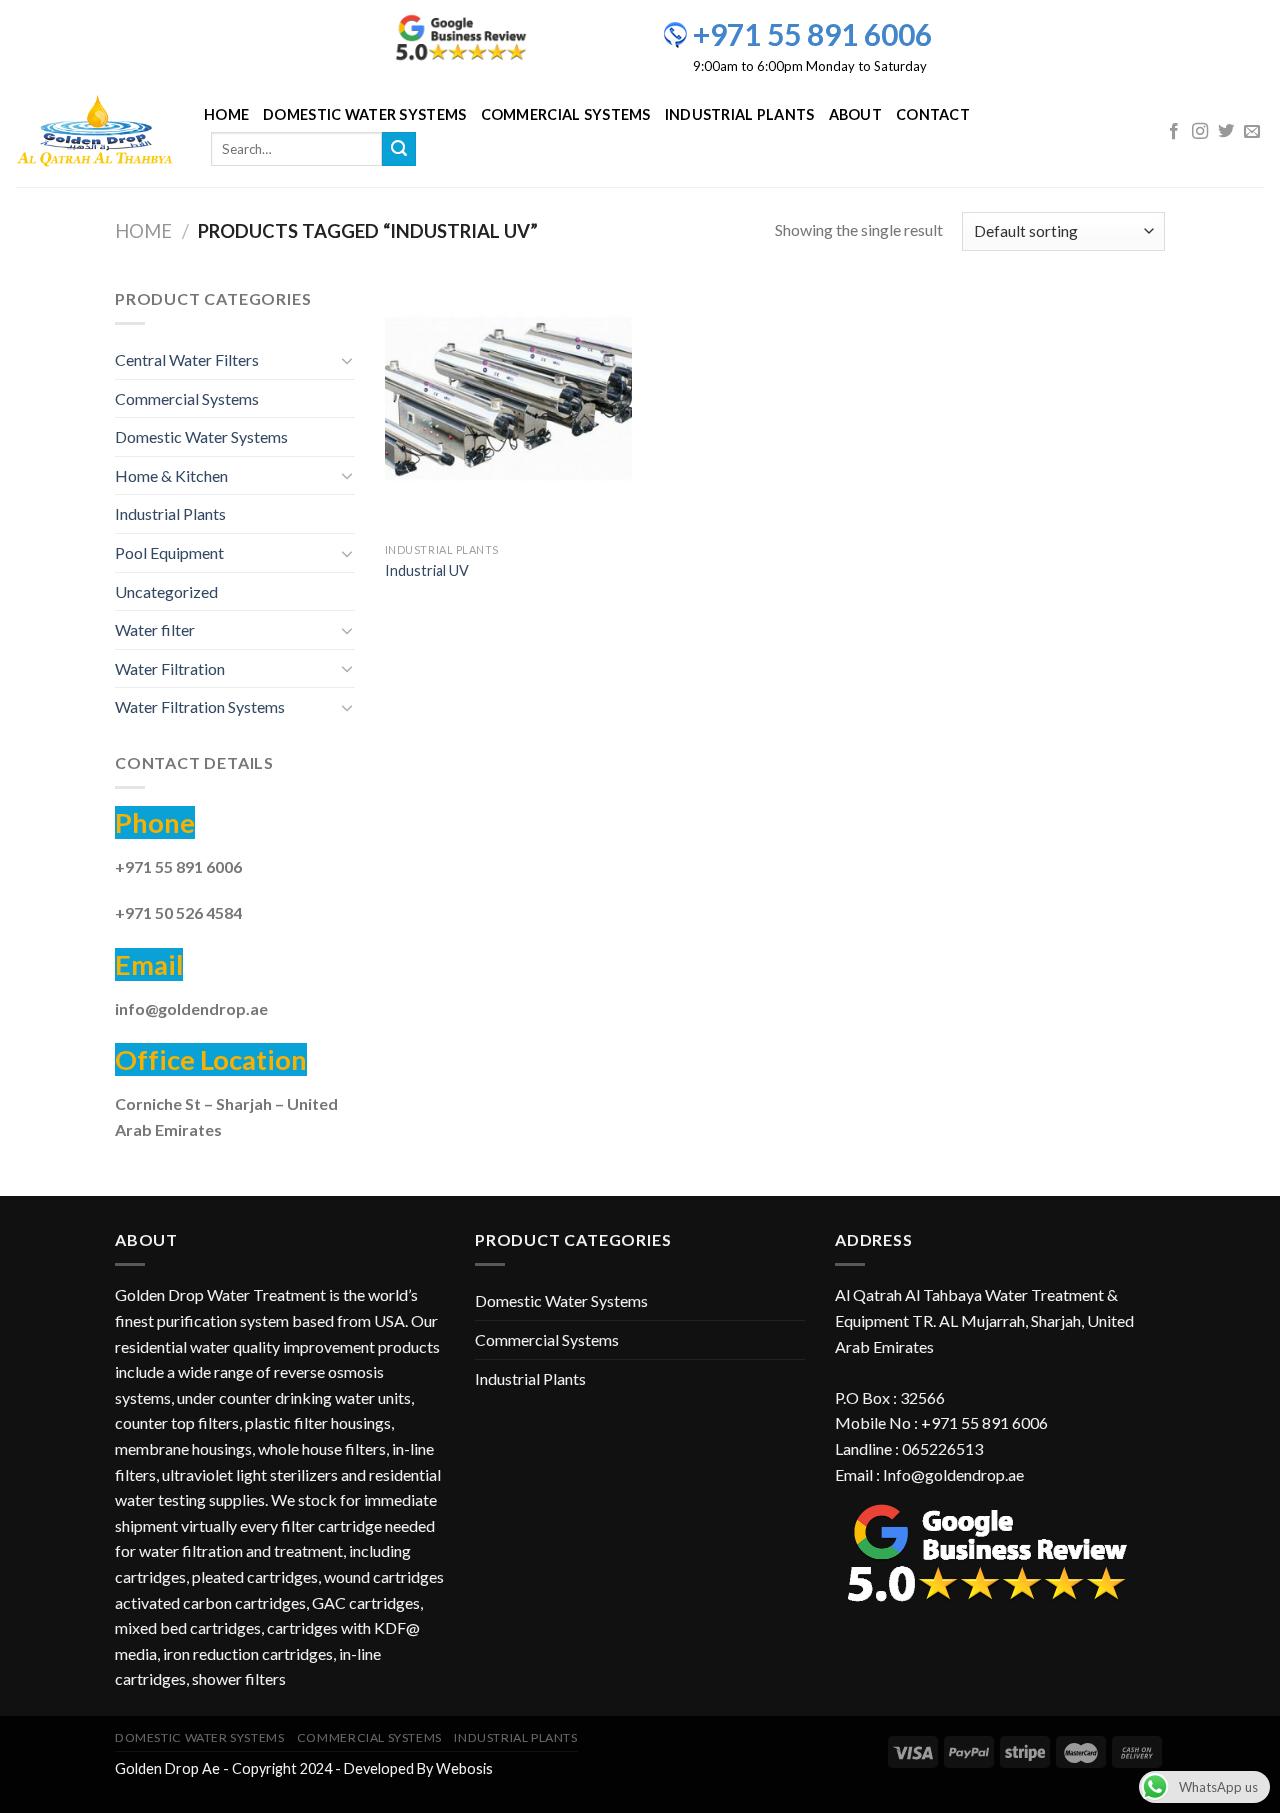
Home (226, 114)
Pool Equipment (169, 552)
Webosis (464, 1768)
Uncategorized (166, 591)
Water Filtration (170, 668)
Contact (933, 114)
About (855, 114)
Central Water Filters (187, 359)
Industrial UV (427, 570)
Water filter (155, 629)
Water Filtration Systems (200, 706)
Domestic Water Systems (364, 114)
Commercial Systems (566, 114)
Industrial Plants (740, 114)
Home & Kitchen (171, 475)
